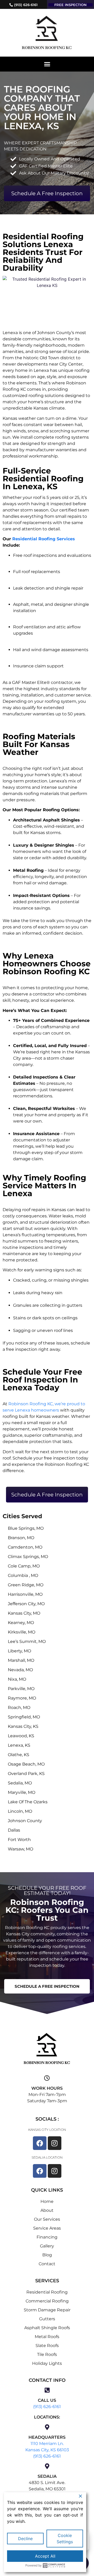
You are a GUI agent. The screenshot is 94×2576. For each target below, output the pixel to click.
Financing (47, 2237)
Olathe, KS (19, 1755)
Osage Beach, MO (26, 1764)
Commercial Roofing (47, 2301)
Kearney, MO (21, 1623)
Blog (47, 2255)
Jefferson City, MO (26, 1604)
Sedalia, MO (20, 1783)
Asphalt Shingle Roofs (47, 2328)
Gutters (47, 2319)
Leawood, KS (21, 1736)
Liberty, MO (19, 1651)
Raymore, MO (22, 1698)
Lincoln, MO (20, 1811)
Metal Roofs (47, 2337)
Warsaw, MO (20, 1849)
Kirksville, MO (22, 1632)
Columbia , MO (23, 1575)
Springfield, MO (24, 1717)
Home (47, 2201)
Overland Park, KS (26, 1774)
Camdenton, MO (25, 1547)
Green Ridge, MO (26, 1585)
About (47, 2210)
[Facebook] (40, 2143)
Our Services (47, 2219)
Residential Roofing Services (44, 539)
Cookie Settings (65, 2539)
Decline (25, 2539)
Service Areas (47, 2228)
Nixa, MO (17, 1679)
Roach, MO (19, 1708)
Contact (47, 2264)
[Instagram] (55, 2143)
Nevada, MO (20, 1670)
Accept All (45, 2556)
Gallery (47, 2246)
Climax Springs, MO (28, 1557)
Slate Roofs (47, 2346)
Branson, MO (21, 1538)
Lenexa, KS (19, 1745)
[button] (47, 64)
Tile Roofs (47, 2354)
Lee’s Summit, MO (27, 1641)
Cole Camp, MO (24, 1566)
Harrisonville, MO (25, 1594)
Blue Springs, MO (26, 1528)
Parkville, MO (21, 1689)
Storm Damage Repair (47, 2310)
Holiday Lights (47, 2363)
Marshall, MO (21, 1660)
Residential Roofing (47, 2292)
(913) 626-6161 (47, 2407)
